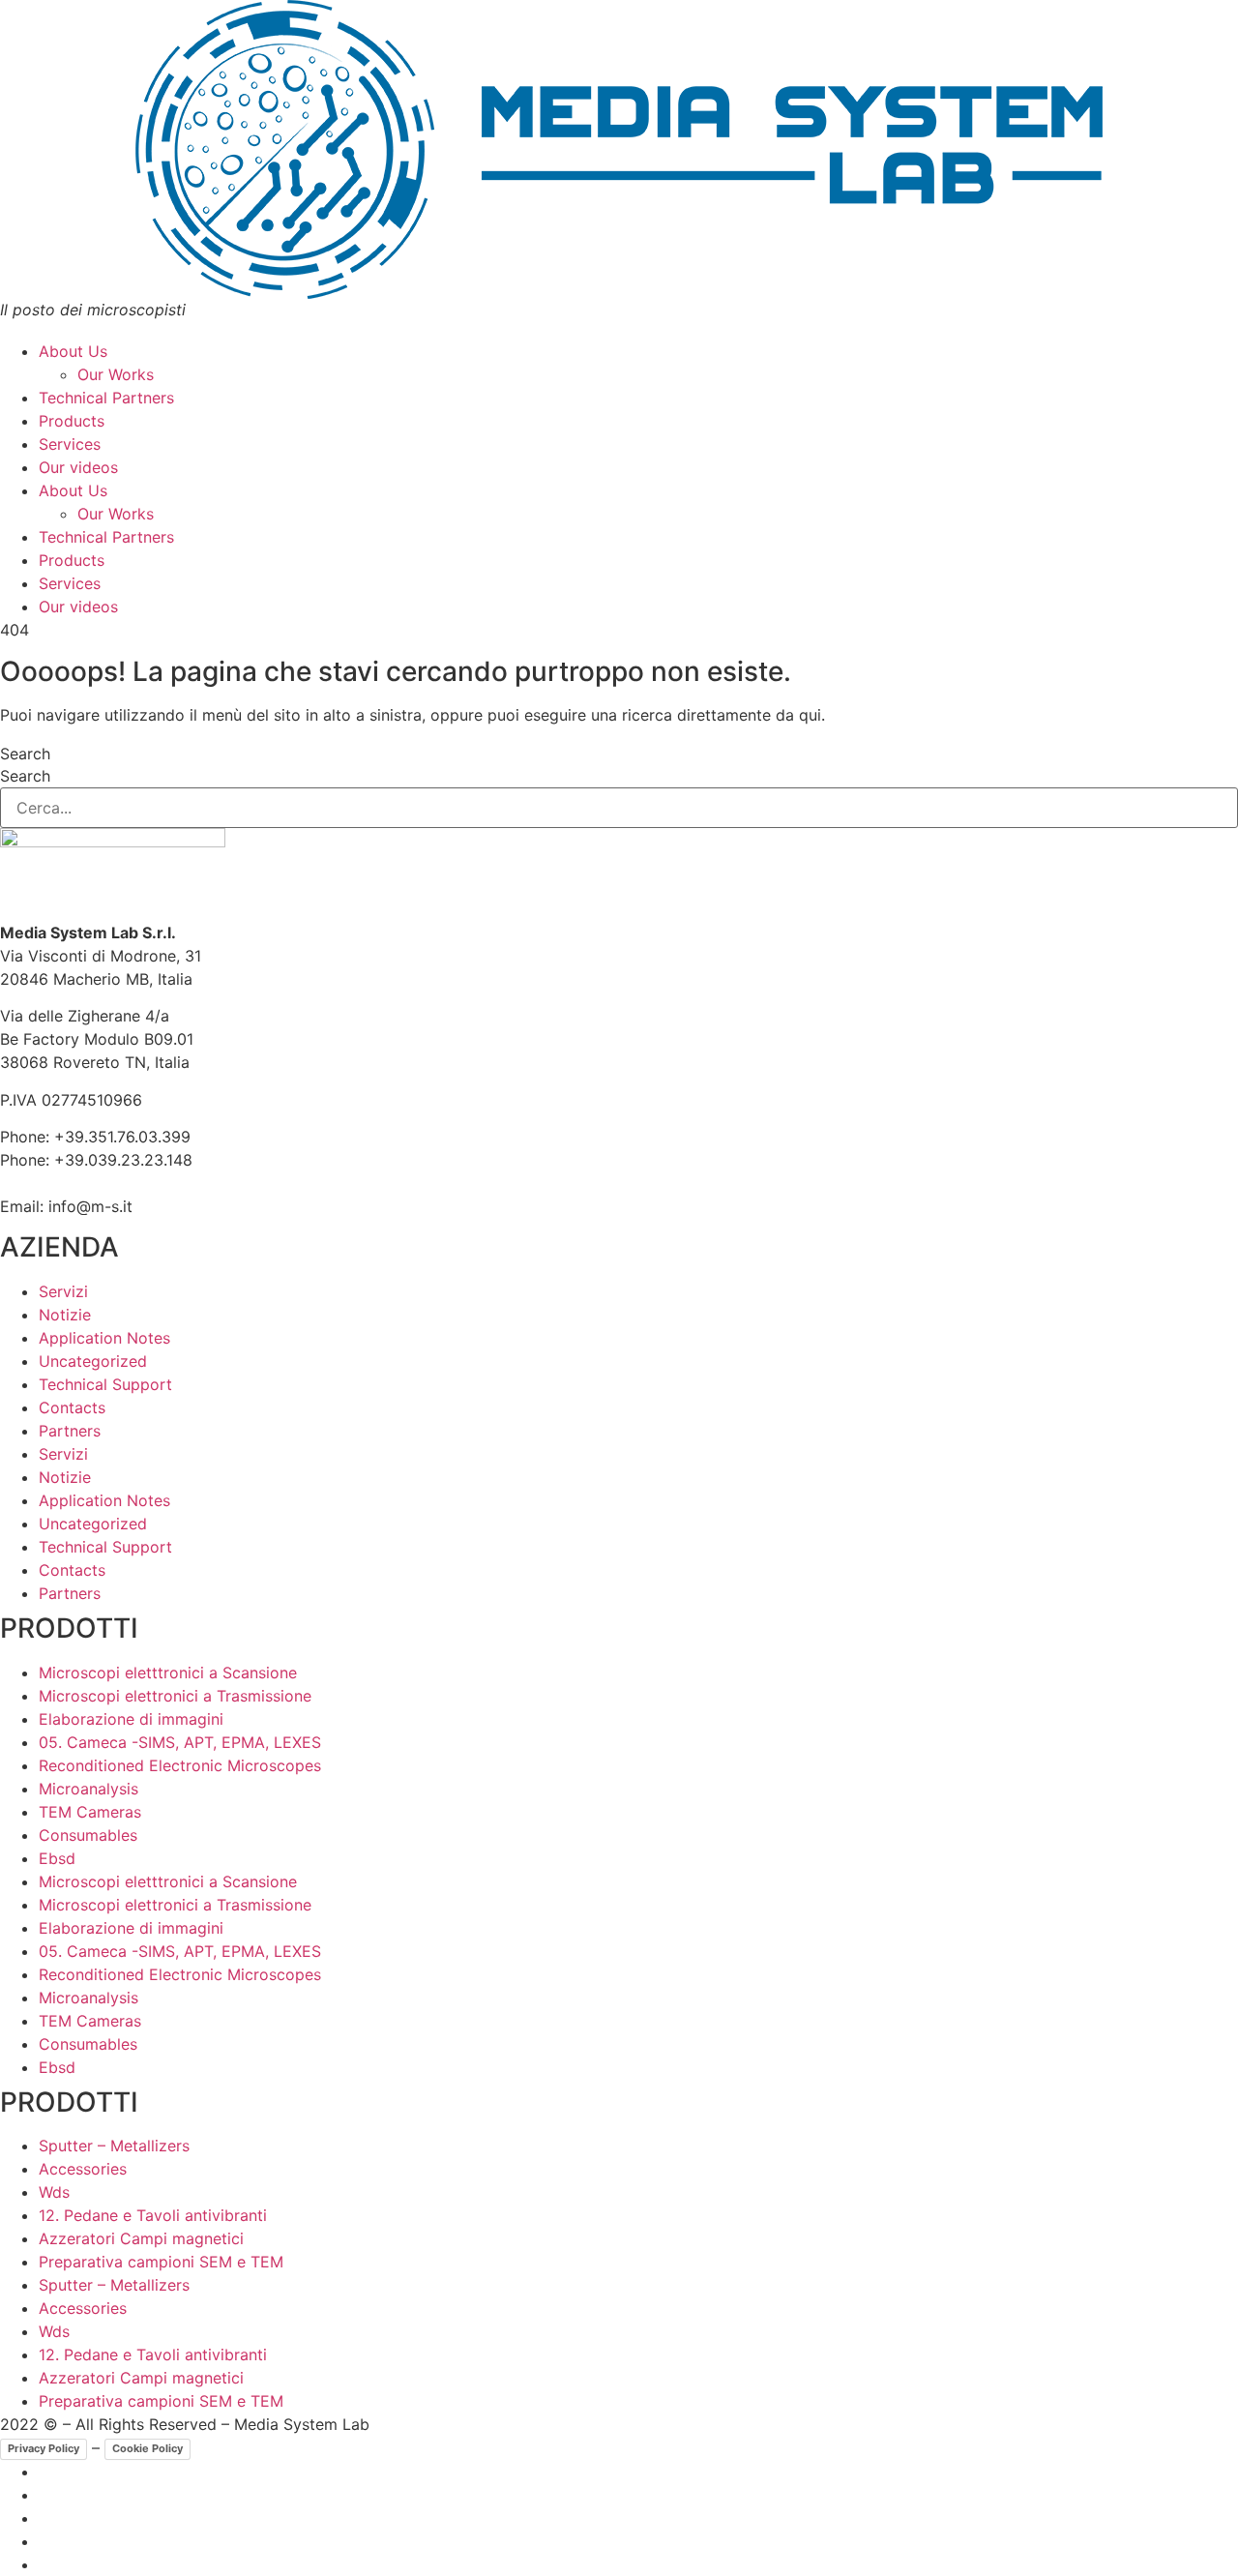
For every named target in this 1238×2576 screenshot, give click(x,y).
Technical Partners (106, 398)
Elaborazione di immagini (131, 1719)
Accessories (83, 2169)
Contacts (72, 1407)
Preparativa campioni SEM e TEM (161, 2262)
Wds (54, 2192)
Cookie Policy (147, 2448)
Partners (70, 1431)
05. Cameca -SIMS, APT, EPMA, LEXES (180, 1742)
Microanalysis (88, 1789)
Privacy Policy (44, 2448)
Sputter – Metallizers (114, 2146)
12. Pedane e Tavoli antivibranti (153, 2215)
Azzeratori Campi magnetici (141, 2238)
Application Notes (104, 1338)
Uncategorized (93, 1361)
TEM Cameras (90, 1812)
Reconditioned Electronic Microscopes (180, 1765)
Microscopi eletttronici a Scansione (168, 1673)
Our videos (78, 467)
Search (25, 754)
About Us (73, 351)
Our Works (116, 374)
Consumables (88, 1835)
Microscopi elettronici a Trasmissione (175, 1696)
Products (72, 421)
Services (70, 444)
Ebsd (57, 1858)
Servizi (63, 1291)
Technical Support (105, 1384)
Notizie (65, 1315)
